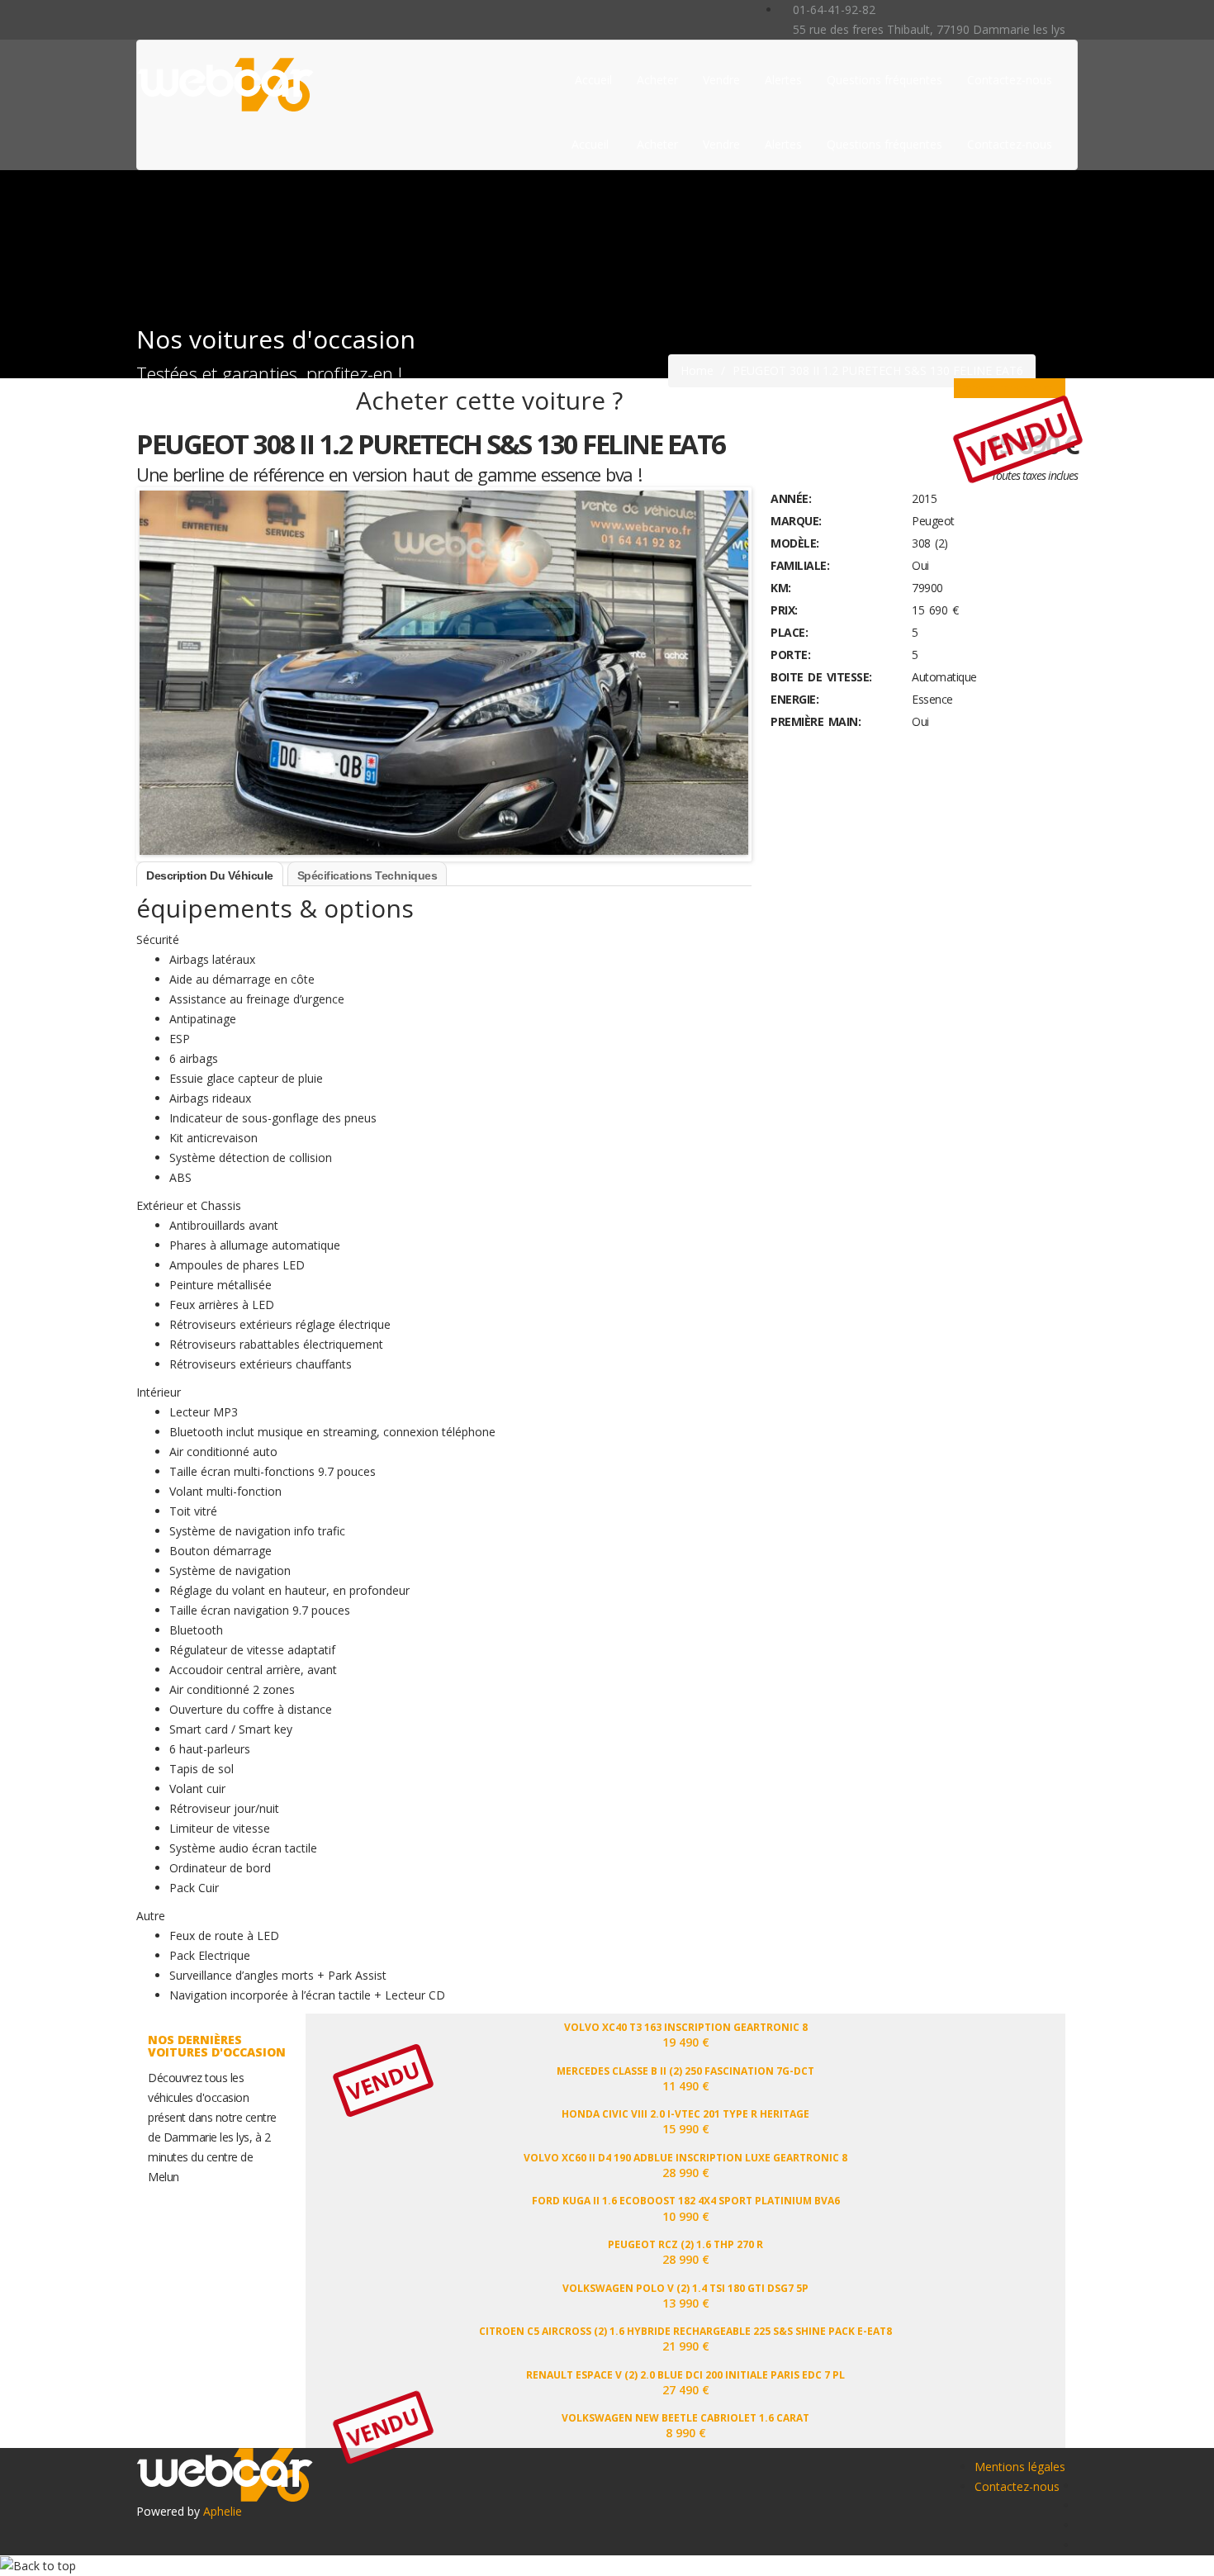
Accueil (593, 80)
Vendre (721, 80)
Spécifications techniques (368, 875)
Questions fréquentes (884, 80)
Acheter (657, 80)
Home (697, 370)
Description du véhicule (210, 875)
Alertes (783, 80)
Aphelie (223, 2511)
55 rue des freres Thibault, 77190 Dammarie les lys (927, 29)
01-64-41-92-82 (832, 9)
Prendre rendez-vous (1010, 388)
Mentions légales (1020, 2467)
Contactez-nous (1010, 80)
